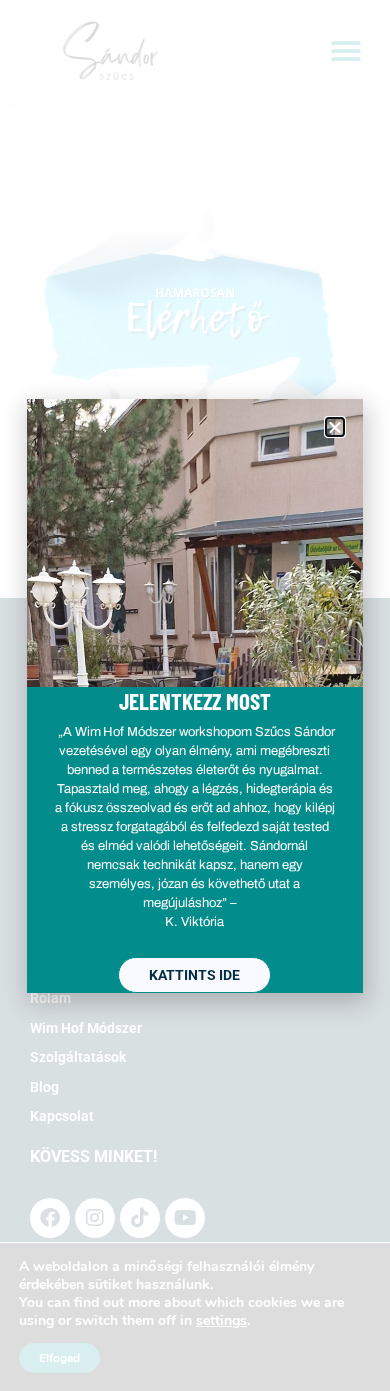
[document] (195, 695)
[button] (335, 427)
